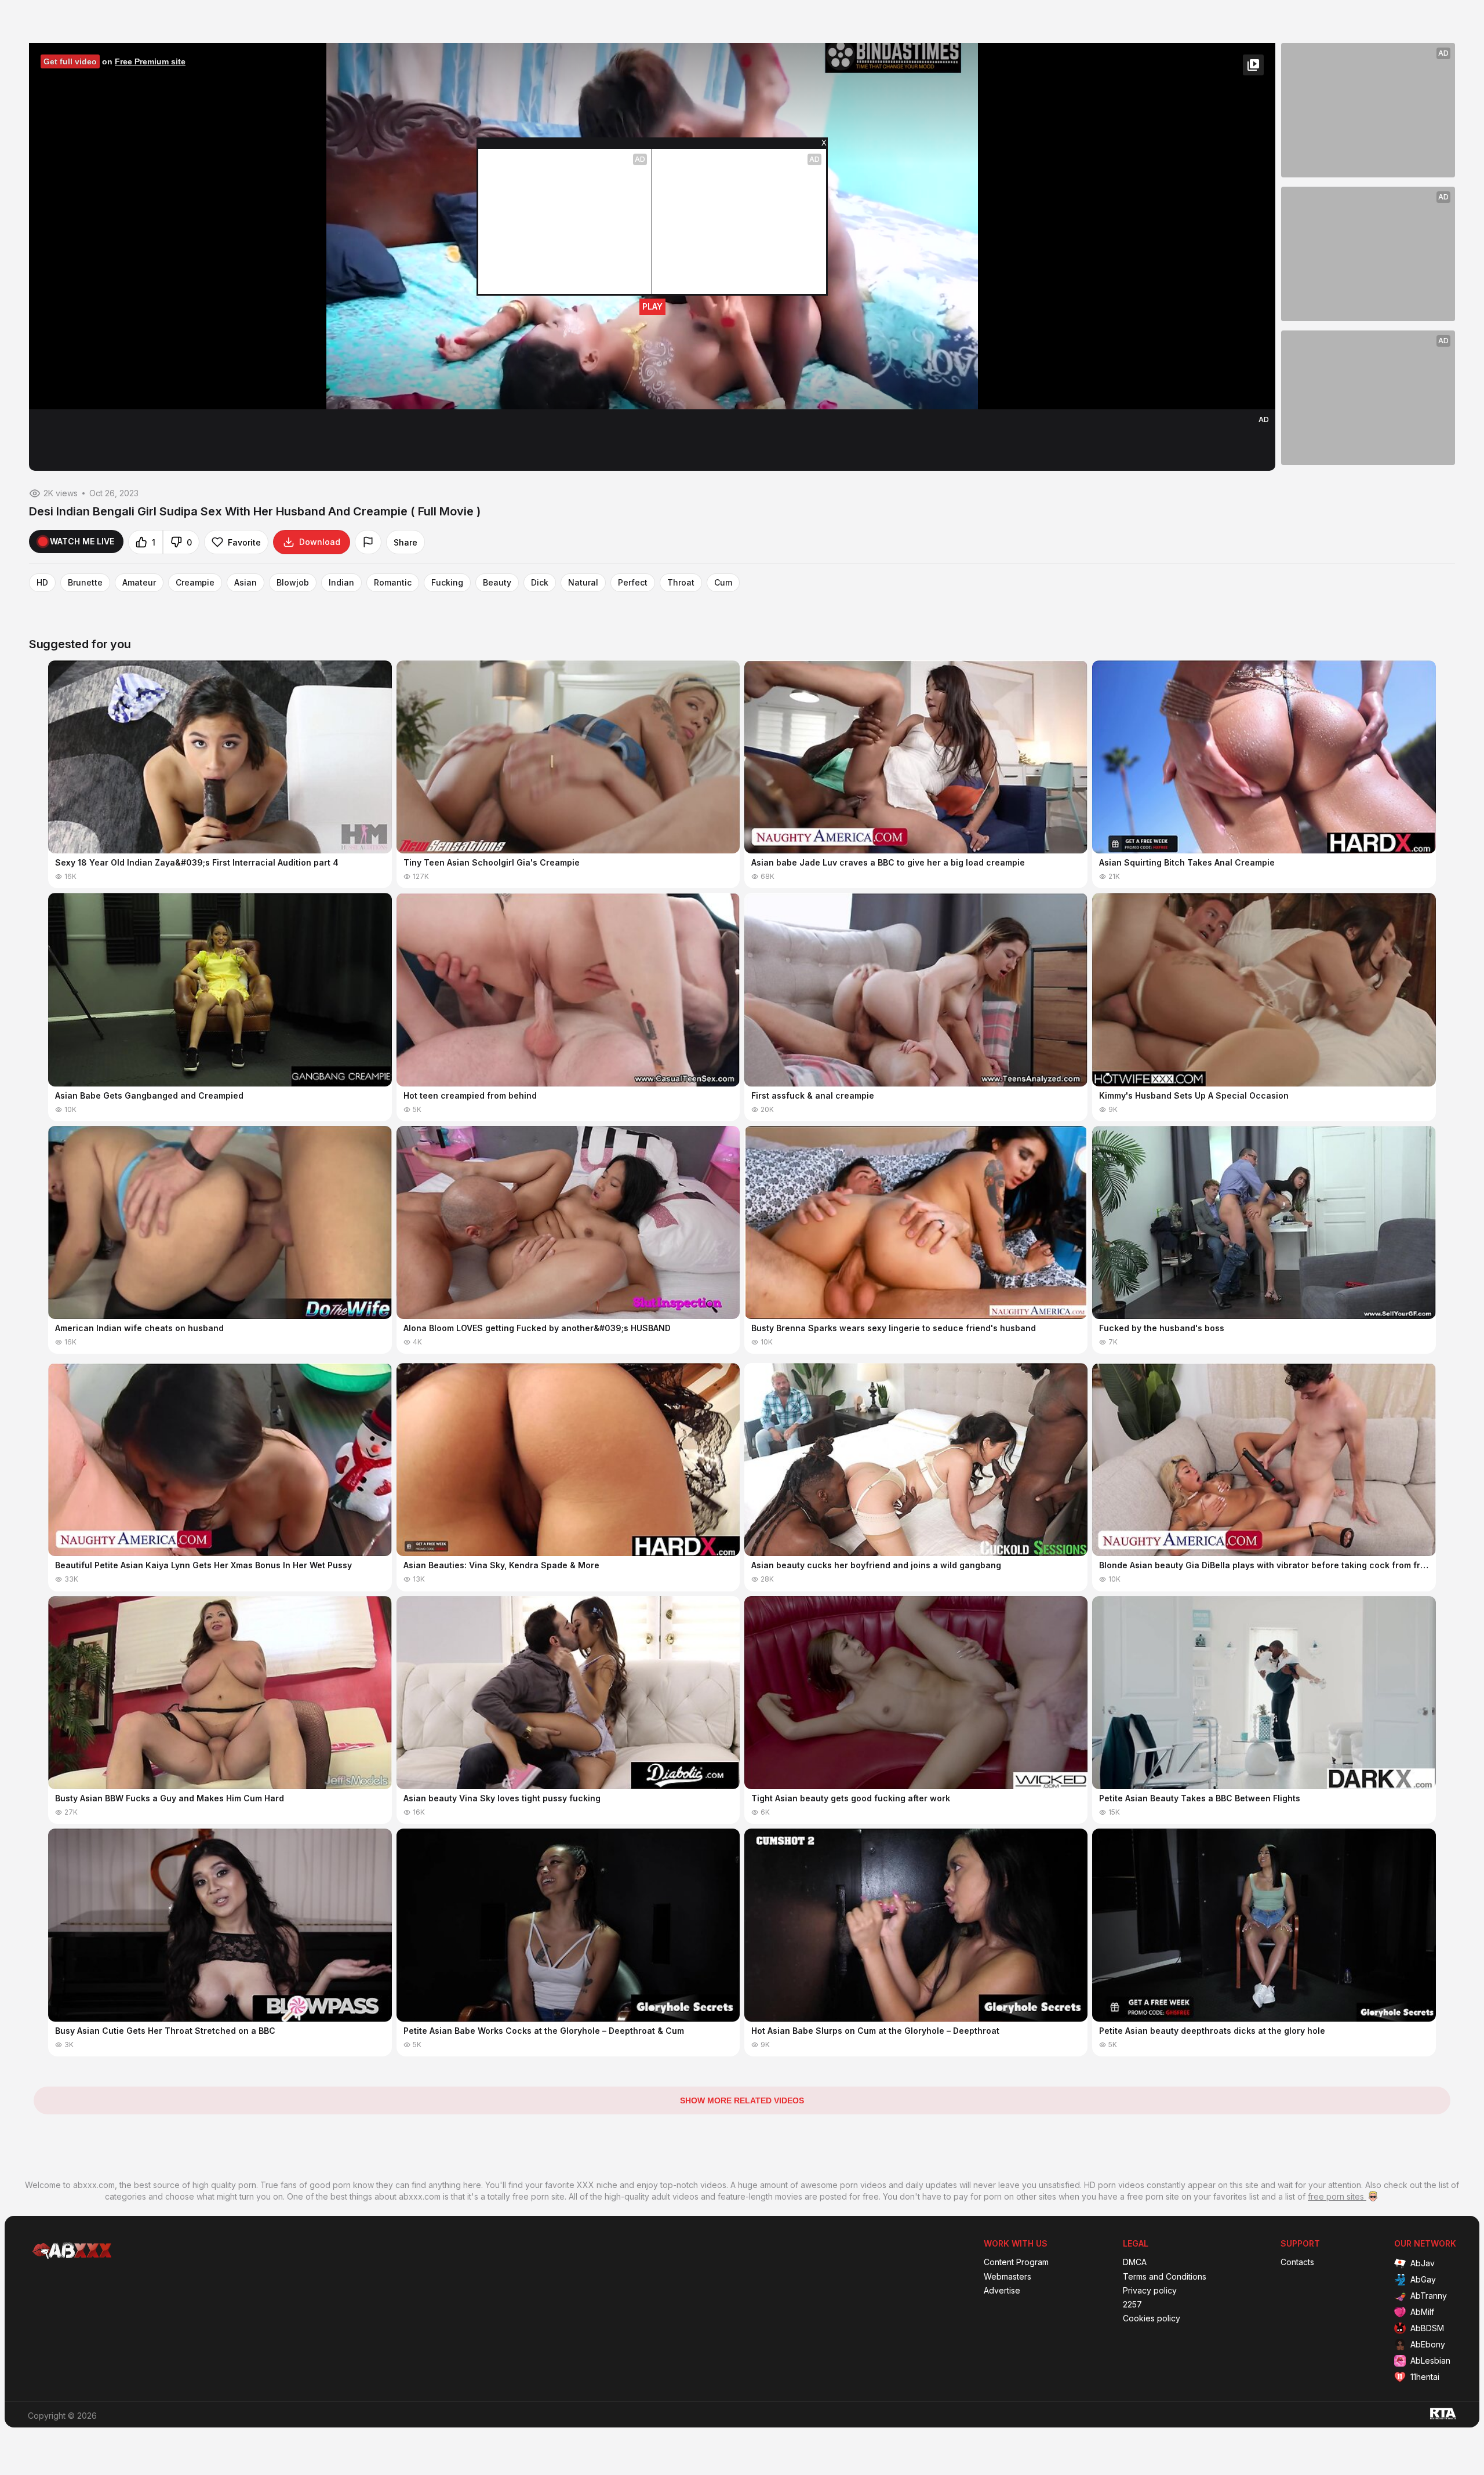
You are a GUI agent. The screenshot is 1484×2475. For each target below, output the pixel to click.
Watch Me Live (82, 541)
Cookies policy (1152, 2318)
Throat (681, 583)
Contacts (1297, 2262)
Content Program (1016, 2262)
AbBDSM (1427, 2328)
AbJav (1423, 2263)
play (652, 306)
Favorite (244, 542)
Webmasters (1007, 2277)
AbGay (1423, 2279)
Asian (245, 583)
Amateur (139, 583)
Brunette (85, 583)
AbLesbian (1430, 2360)
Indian (341, 583)
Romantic (393, 583)
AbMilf (1422, 2312)
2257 (1132, 2305)
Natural (583, 583)
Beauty (497, 583)
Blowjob (293, 583)
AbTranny (1429, 2296)
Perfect (633, 583)
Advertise (1002, 2291)
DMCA (1135, 2262)
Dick (540, 583)
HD (42, 583)
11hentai (1425, 2377)
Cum (723, 583)
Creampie (195, 583)
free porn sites (1337, 2196)
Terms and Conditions (1165, 2277)
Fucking (447, 583)
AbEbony (1428, 2344)
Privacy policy (1150, 2291)
